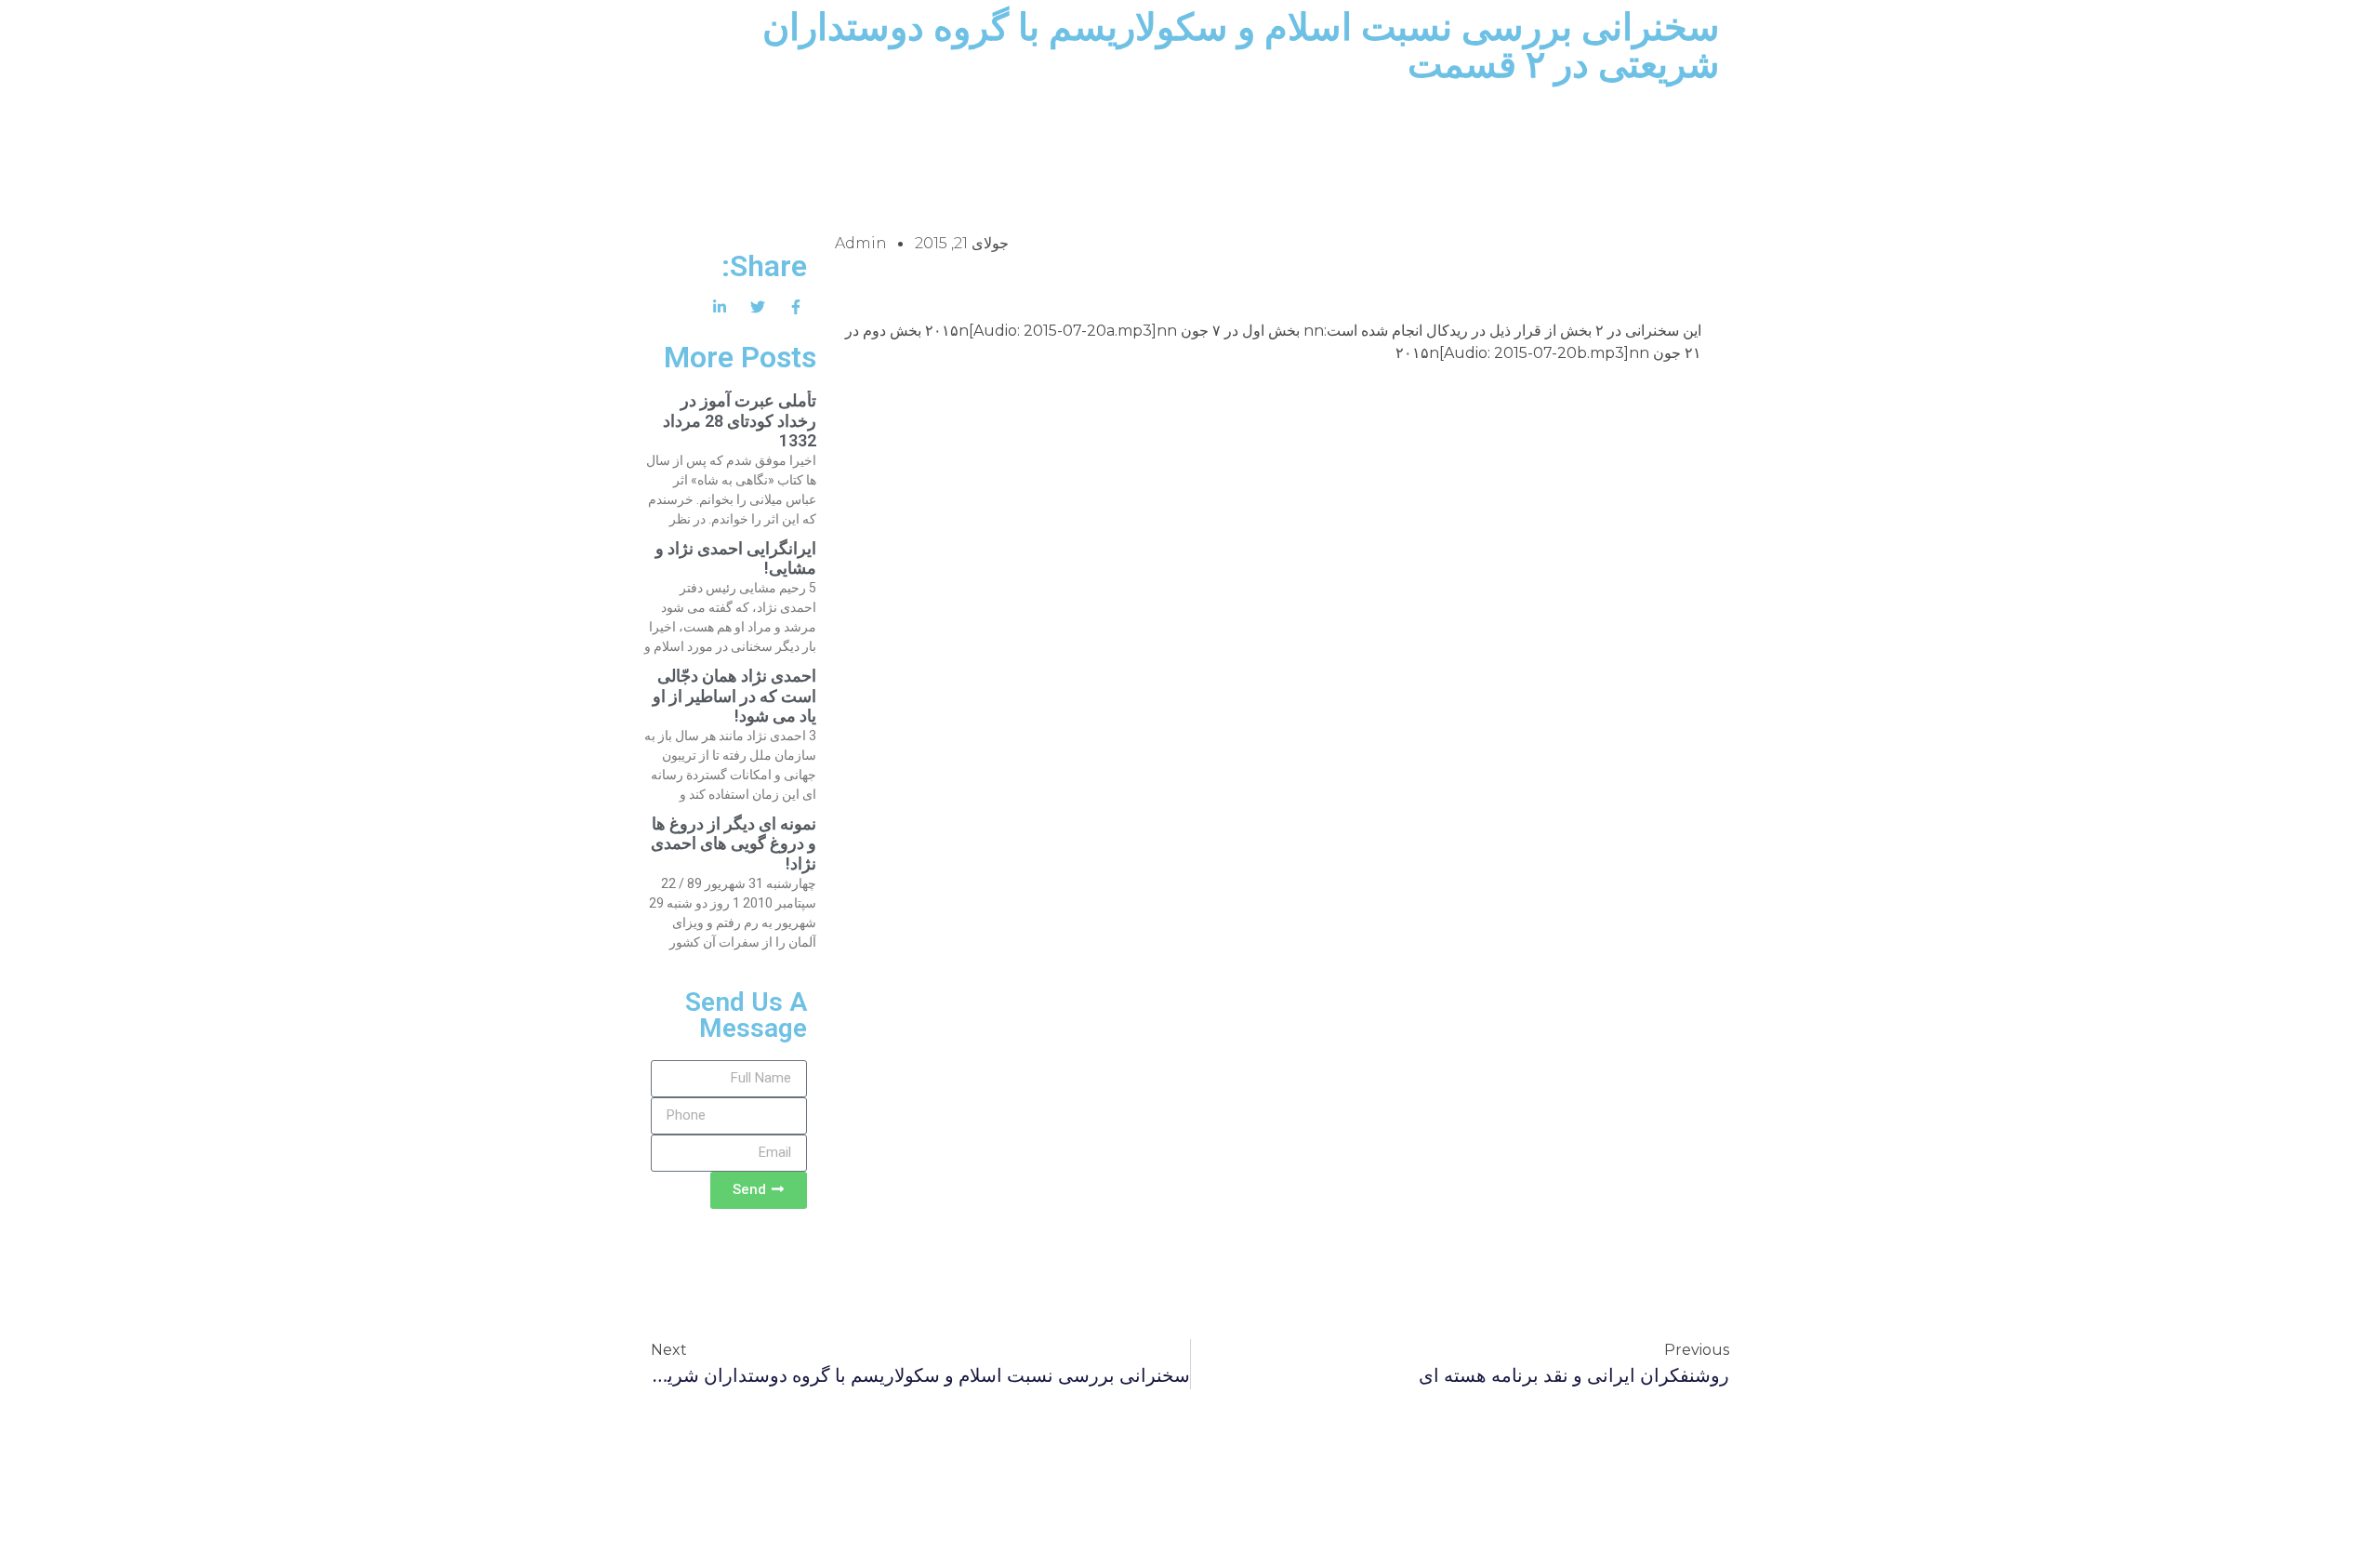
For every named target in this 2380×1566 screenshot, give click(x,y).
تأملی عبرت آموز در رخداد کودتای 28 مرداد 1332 (740, 420)
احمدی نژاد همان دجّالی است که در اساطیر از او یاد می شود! (734, 696)
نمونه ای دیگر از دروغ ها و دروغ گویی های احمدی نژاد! (734, 843)
